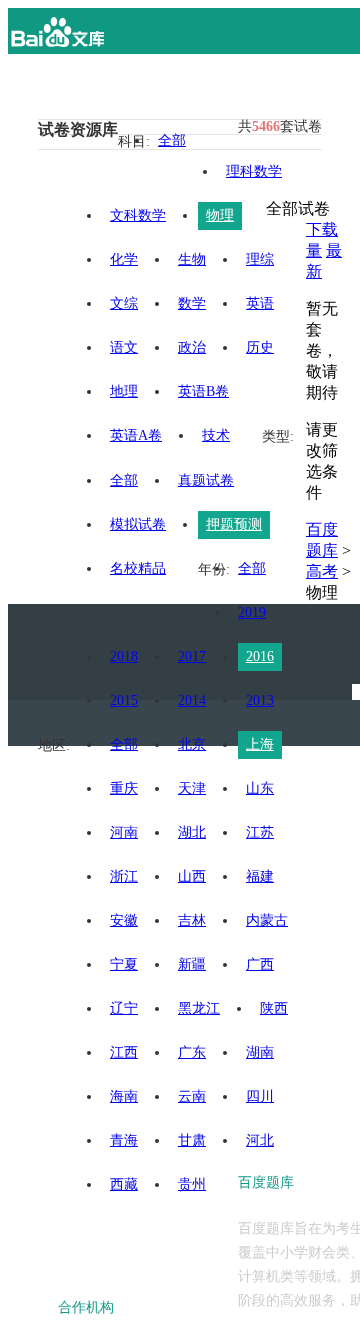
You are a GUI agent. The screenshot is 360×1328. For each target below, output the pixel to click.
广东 (192, 1052)
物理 (220, 215)
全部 (172, 140)
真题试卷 (206, 480)
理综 (260, 259)
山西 (192, 876)
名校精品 (138, 568)
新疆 (192, 964)
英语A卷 (136, 435)
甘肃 (192, 1140)
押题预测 (234, 524)
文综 (124, 303)
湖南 (260, 1052)
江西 (124, 1052)
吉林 (192, 920)
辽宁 (124, 1008)
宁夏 (124, 964)
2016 (260, 656)
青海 (124, 1140)
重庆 (124, 788)
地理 (124, 391)
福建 (260, 876)
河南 (124, 832)
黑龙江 (199, 1008)
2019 (252, 612)
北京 (192, 744)
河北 (260, 1140)
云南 (192, 1096)
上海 (260, 744)
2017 (192, 656)
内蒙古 (267, 920)
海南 (124, 1096)
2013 (260, 700)
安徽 (124, 920)
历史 (260, 347)
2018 (124, 656)
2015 (124, 700)
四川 (260, 1096)
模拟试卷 (138, 524)
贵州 (192, 1184)
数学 (192, 303)
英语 (260, 303)
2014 (192, 700)
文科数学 (138, 215)
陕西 (274, 1008)
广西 (260, 964)
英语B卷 (203, 391)
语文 (124, 347)
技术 (216, 435)
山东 (260, 788)
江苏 (260, 832)
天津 (192, 788)
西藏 (124, 1184)
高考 (322, 571)
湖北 (192, 832)
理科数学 (254, 171)
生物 (192, 259)
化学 (124, 259)
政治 (192, 347)
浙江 (124, 876)
